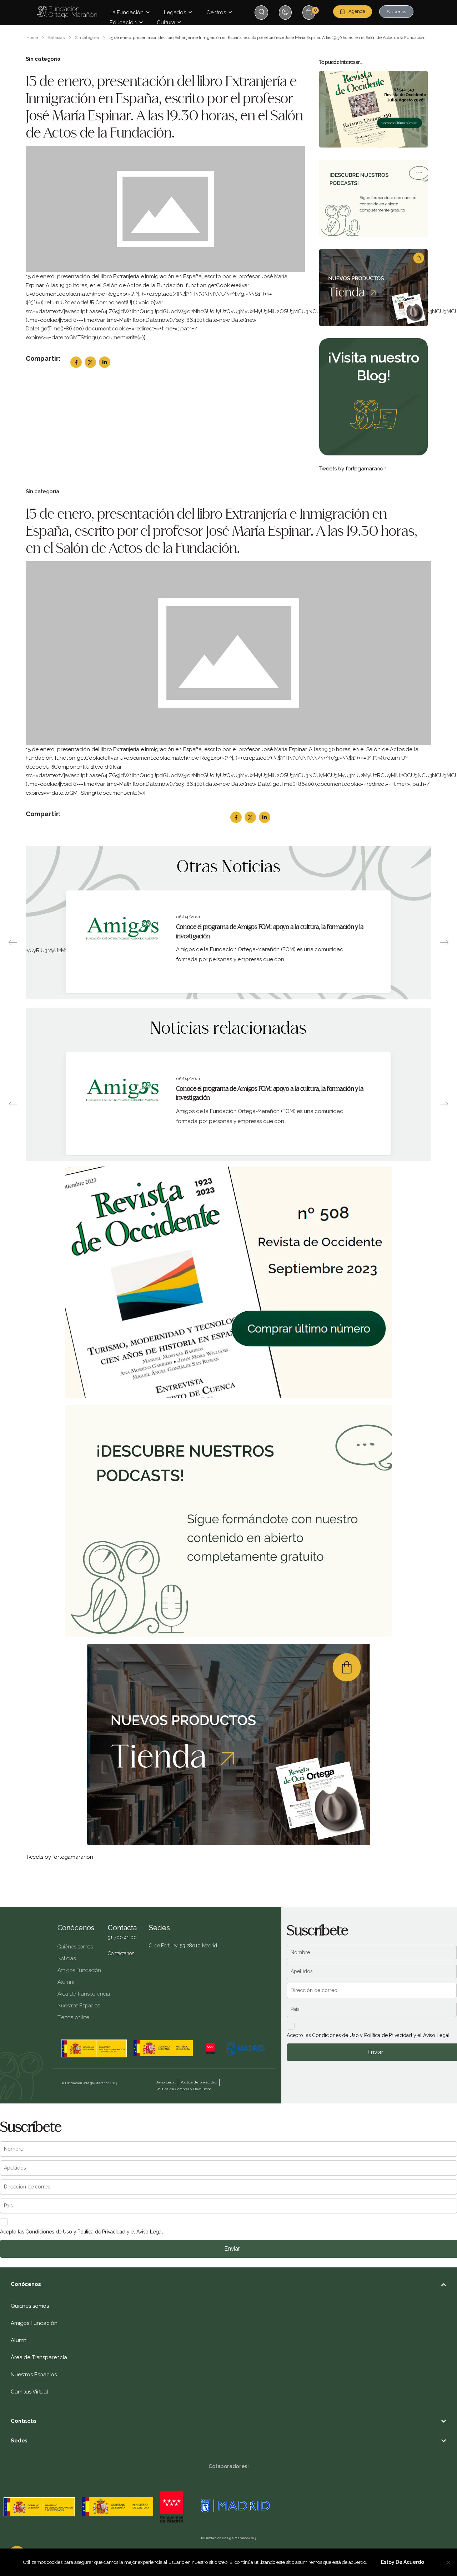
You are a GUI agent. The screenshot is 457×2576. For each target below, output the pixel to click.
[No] (448, 2562)
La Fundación (127, 13)
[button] (228, 2284)
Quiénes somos (75, 1947)
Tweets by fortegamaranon (353, 469)
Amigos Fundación (77, 1970)
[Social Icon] (76, 362)
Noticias (67, 1958)
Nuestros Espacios (77, 2006)
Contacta (24, 2421)
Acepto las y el (368, 2035)
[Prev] (13, 942)
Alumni (66, 1982)
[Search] (262, 12)
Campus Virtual (29, 2392)
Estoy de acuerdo (403, 2562)
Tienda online (73, 2017)
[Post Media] (165, 209)
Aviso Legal (436, 2035)
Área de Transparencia (77, 1994)
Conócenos (76, 1928)
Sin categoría (87, 38)
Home (32, 38)
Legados (175, 13)
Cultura (166, 23)
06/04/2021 (188, 917)
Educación (123, 23)
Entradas (56, 38)
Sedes (19, 2441)
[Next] (444, 942)
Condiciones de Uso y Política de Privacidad (362, 2035)
